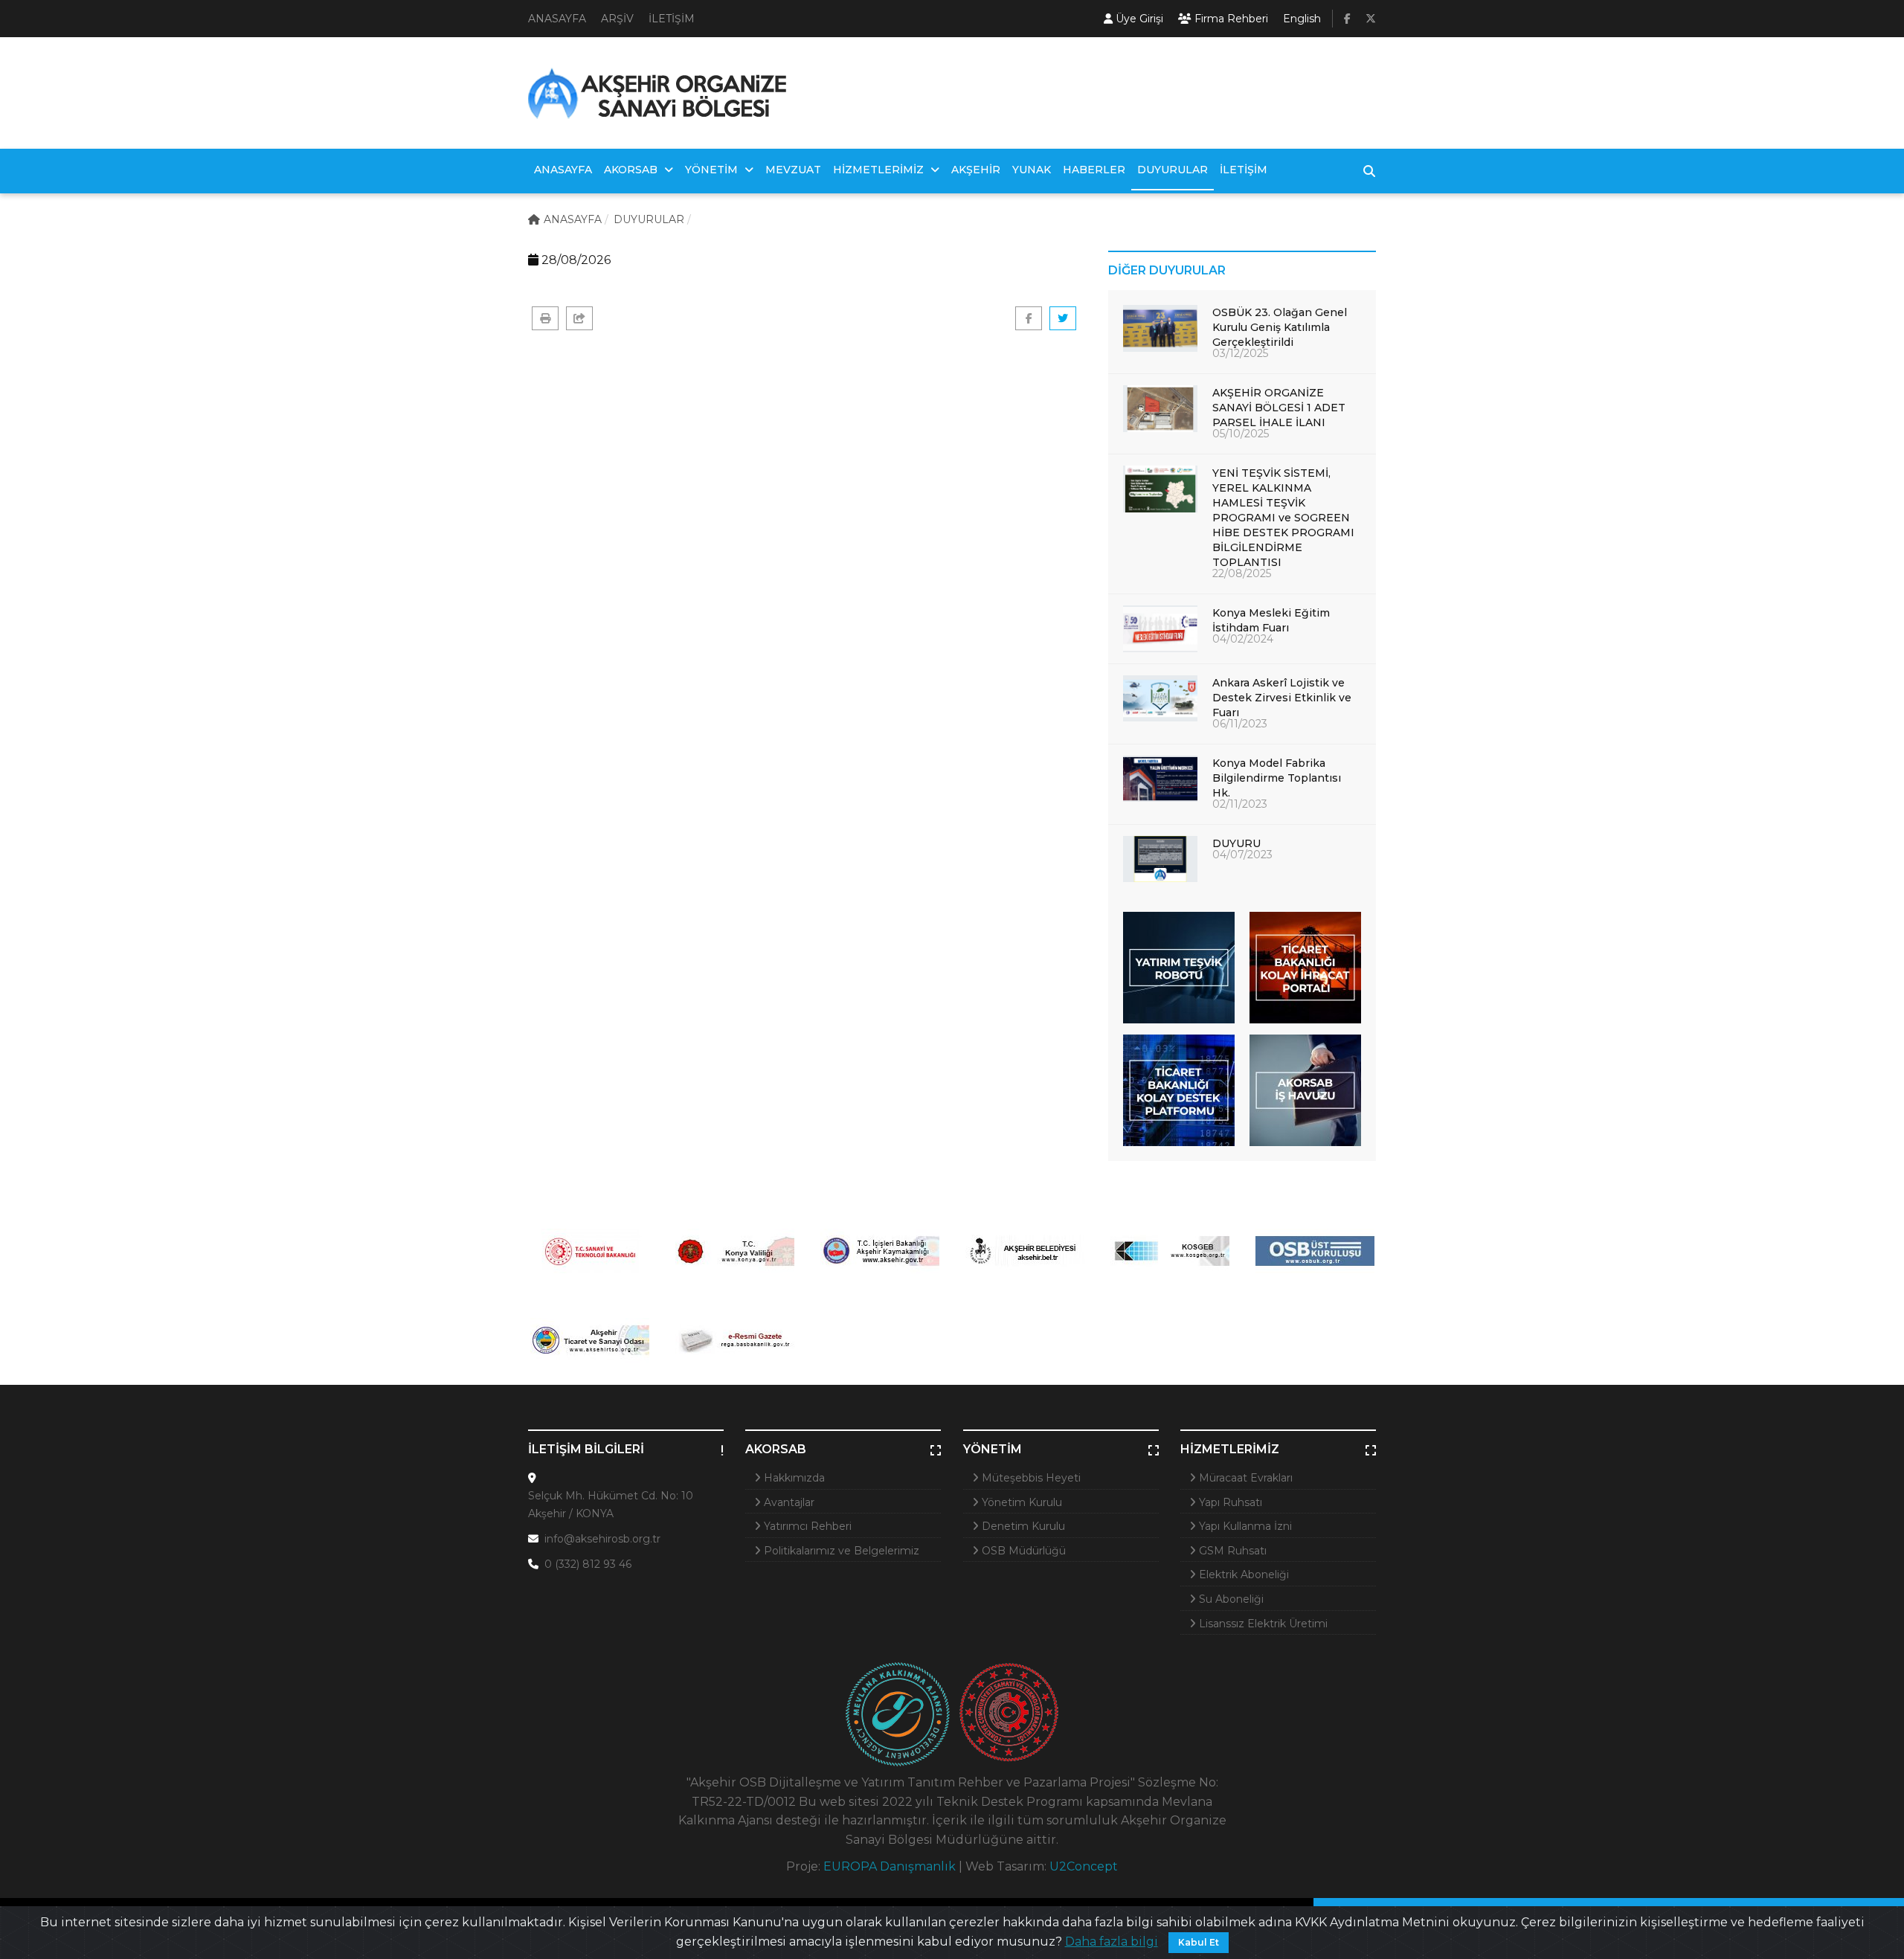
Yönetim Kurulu (1020, 1502)
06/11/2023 (1240, 724)
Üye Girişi (1138, 19)
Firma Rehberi (1230, 19)
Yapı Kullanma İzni (1244, 1526)
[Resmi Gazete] (734, 1340)
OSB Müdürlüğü (1022, 1551)
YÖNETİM (713, 170)
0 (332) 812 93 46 (588, 1564)
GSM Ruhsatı (1231, 1551)
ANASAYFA (557, 19)
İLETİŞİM (672, 19)
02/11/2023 (1240, 804)
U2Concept (1084, 1866)
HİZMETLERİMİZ (880, 170)
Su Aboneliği (1230, 1599)
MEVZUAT (793, 170)
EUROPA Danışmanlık (890, 1866)
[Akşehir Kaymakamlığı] (879, 1251)
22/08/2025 (1242, 573)
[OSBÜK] (1315, 1251)
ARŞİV (617, 19)
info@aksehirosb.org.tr (602, 1539)
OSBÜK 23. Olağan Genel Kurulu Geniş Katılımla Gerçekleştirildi (1280, 327)
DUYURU (1236, 843)
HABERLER (1094, 170)
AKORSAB (632, 170)
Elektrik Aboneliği (1242, 1574)
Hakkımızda (793, 1478)
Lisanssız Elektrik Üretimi (1262, 1624)
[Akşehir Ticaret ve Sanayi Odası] (589, 1340)
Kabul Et (1199, 1942)
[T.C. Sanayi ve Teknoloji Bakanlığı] (589, 1251)
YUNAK (1032, 170)
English (1302, 19)
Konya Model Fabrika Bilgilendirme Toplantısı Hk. (1277, 778)
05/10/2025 (1241, 434)
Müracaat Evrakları (1244, 1478)
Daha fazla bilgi (1112, 1942)
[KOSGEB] (1170, 1251)
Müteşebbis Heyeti (1030, 1478)
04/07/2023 (1242, 855)
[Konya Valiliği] (734, 1251)
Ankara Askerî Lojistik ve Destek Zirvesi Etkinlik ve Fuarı (1282, 698)
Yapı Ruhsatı (1229, 1502)
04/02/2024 (1243, 639)
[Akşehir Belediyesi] (1025, 1251)
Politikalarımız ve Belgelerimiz (840, 1551)
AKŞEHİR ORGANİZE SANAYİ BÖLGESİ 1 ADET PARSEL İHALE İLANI (1279, 408)
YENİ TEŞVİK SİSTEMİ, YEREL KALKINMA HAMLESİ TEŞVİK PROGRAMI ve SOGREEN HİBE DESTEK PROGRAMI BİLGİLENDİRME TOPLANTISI (1283, 518)
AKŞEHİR (976, 170)
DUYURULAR (1173, 170)
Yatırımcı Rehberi (806, 1526)
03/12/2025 (1240, 353)
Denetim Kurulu (1022, 1526)
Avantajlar (788, 1502)
